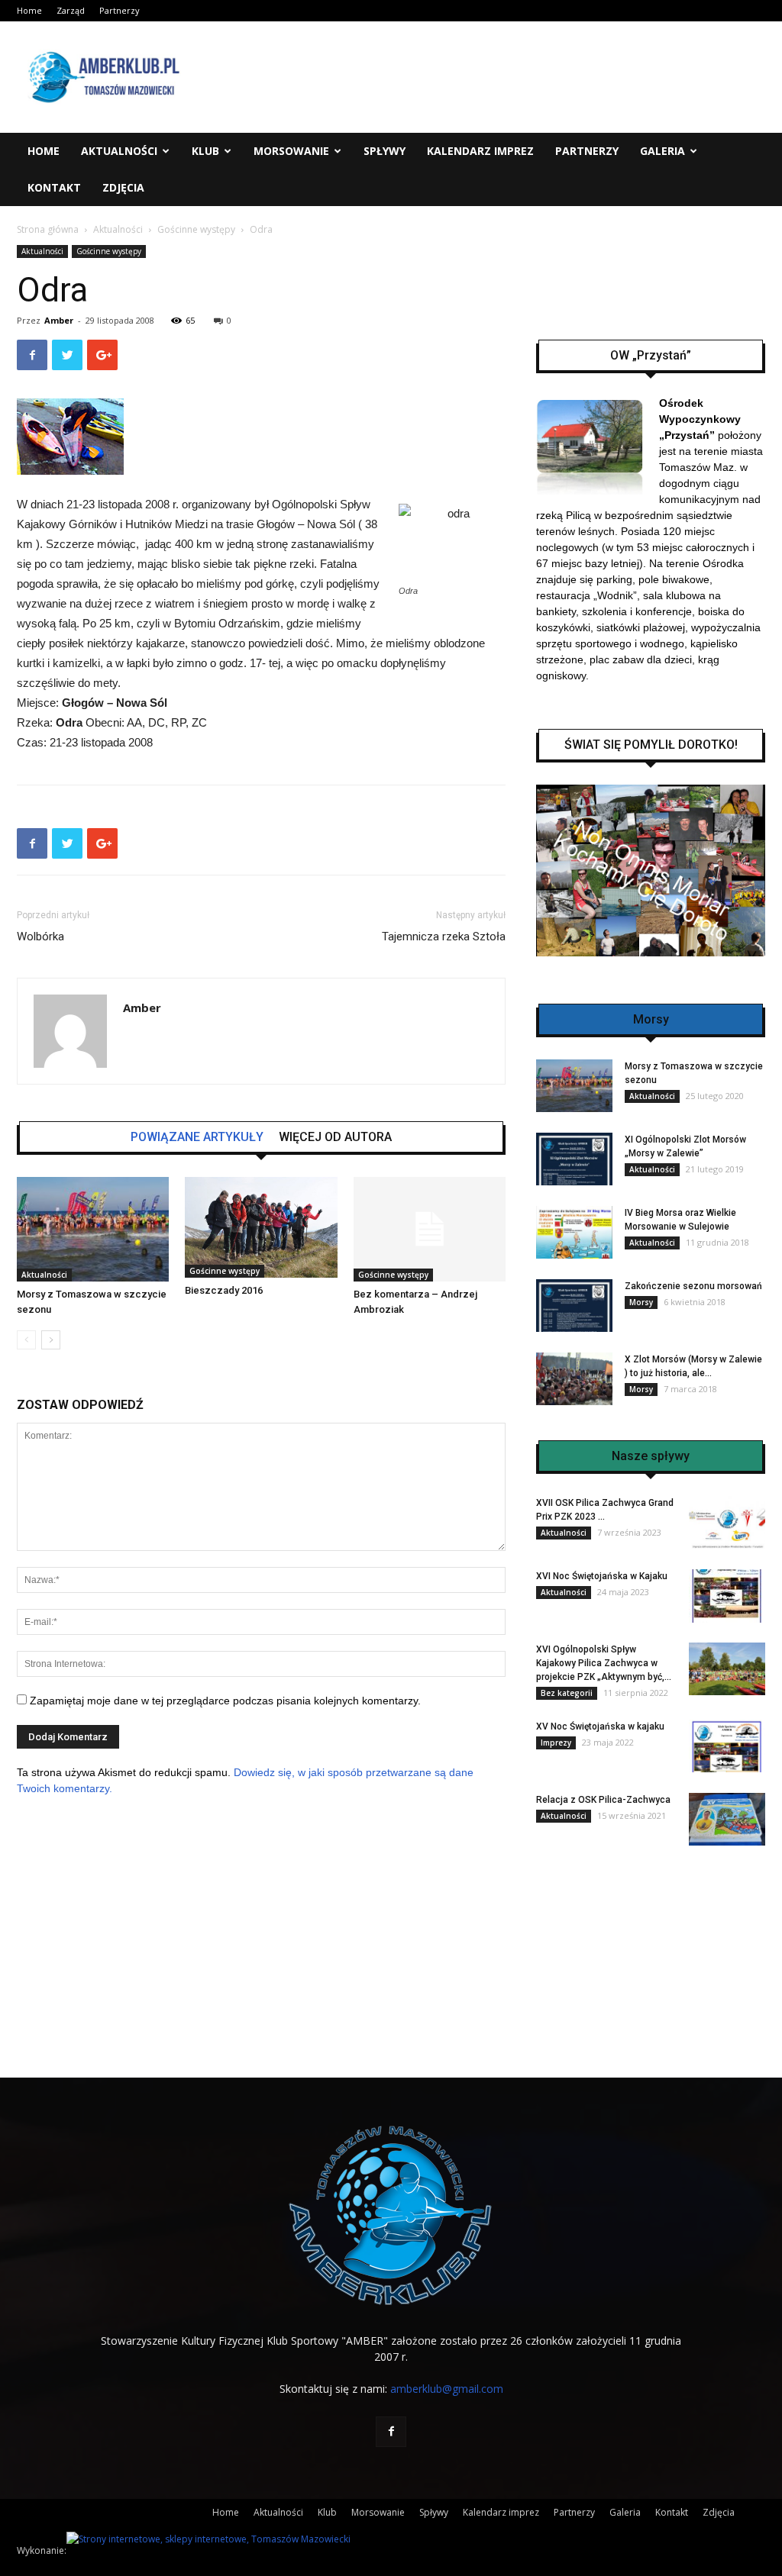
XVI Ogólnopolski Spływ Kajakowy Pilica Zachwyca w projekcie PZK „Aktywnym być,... (604, 1663)
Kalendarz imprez (480, 151)
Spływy (385, 151)
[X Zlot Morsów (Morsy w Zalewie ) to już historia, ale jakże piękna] (574, 1379)
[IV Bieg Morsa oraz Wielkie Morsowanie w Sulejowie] (574, 1232)
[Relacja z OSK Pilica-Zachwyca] (727, 1819)
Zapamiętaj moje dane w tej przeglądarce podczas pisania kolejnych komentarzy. (225, 1701)
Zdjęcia (123, 187)
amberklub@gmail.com (447, 2389)
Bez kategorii (567, 1693)
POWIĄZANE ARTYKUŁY (197, 1137)
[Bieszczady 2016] (261, 1227)
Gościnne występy (196, 229)
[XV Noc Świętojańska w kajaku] (727, 1746)
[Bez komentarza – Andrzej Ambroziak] (430, 1229)
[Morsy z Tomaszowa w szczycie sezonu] (93, 1229)
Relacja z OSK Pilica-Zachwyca (603, 1800)
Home (29, 10)
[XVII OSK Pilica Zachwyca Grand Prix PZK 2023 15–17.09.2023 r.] (727, 1522)
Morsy (641, 1302)
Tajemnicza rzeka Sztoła (444, 937)
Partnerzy (120, 10)
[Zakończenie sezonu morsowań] (574, 1306)
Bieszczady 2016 (224, 1290)
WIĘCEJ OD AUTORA (335, 1137)
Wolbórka (40, 937)
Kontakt (54, 187)
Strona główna (48, 229)
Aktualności (119, 151)
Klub (205, 151)
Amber (59, 320)
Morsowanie (291, 151)
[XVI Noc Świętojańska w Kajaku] (727, 1596)
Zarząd (71, 10)
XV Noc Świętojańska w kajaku (600, 1726)
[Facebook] (391, 2432)
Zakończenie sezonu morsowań (693, 1286)
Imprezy (556, 1743)
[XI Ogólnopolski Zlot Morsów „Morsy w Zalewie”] (574, 1159)
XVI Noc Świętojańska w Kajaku (602, 1576)
